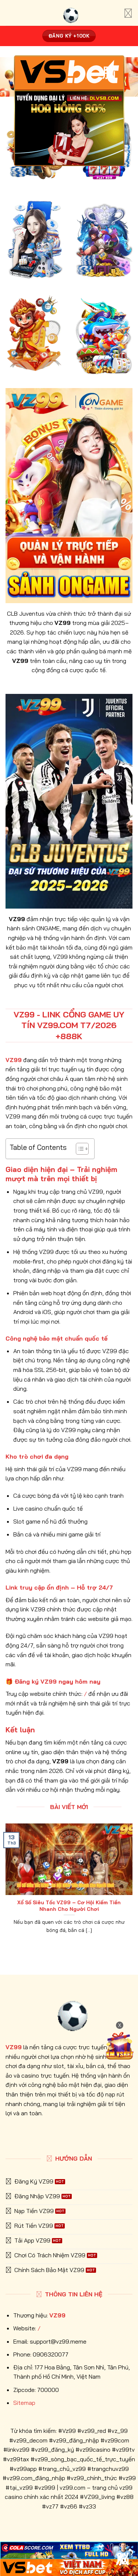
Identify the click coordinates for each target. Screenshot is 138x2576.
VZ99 (57, 2315)
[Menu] (128, 13)
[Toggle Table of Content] (79, 1149)
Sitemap (24, 2403)
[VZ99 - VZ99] (69, 13)
